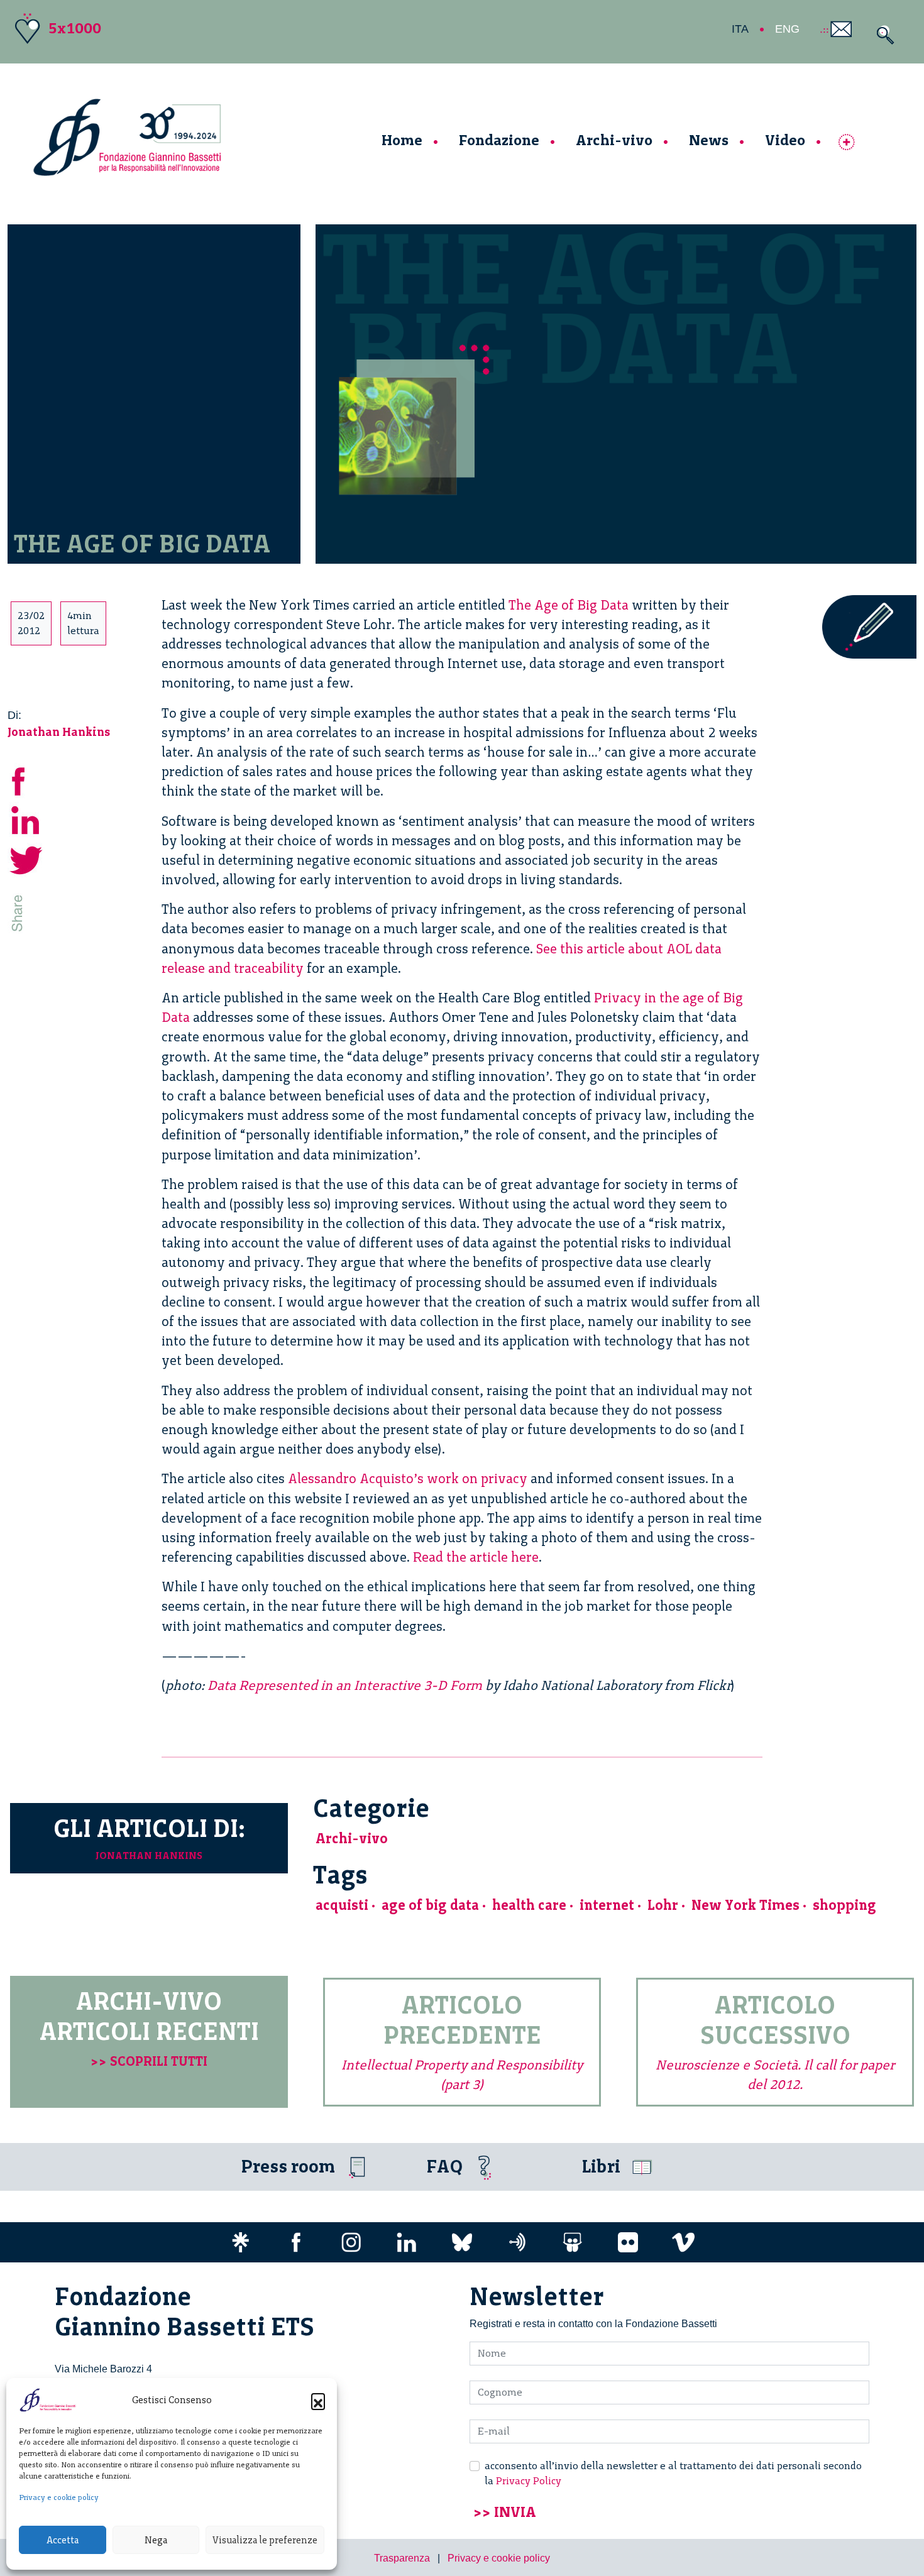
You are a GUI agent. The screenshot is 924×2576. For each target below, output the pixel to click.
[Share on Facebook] (26, 779)
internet (607, 1905)
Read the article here (476, 1557)
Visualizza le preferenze (265, 2540)
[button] (318, 2400)
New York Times (745, 1905)
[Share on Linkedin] (26, 819)
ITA (740, 29)
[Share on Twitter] (26, 858)
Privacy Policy (529, 2481)
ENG (787, 29)
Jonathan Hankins (59, 732)
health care (529, 1905)
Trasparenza (402, 2558)
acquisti (342, 1905)
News (709, 140)
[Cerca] (882, 35)
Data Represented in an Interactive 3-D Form (345, 1685)
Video (785, 140)
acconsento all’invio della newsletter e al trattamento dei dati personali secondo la (673, 2473)
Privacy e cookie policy (59, 2497)
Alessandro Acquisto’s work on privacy (408, 1478)
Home (402, 140)
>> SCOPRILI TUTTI (149, 2061)
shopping (844, 1905)
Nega (156, 2540)
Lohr (663, 1905)
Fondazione (499, 140)
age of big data (430, 1905)
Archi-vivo (614, 140)
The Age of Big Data (569, 605)
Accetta (63, 2540)
